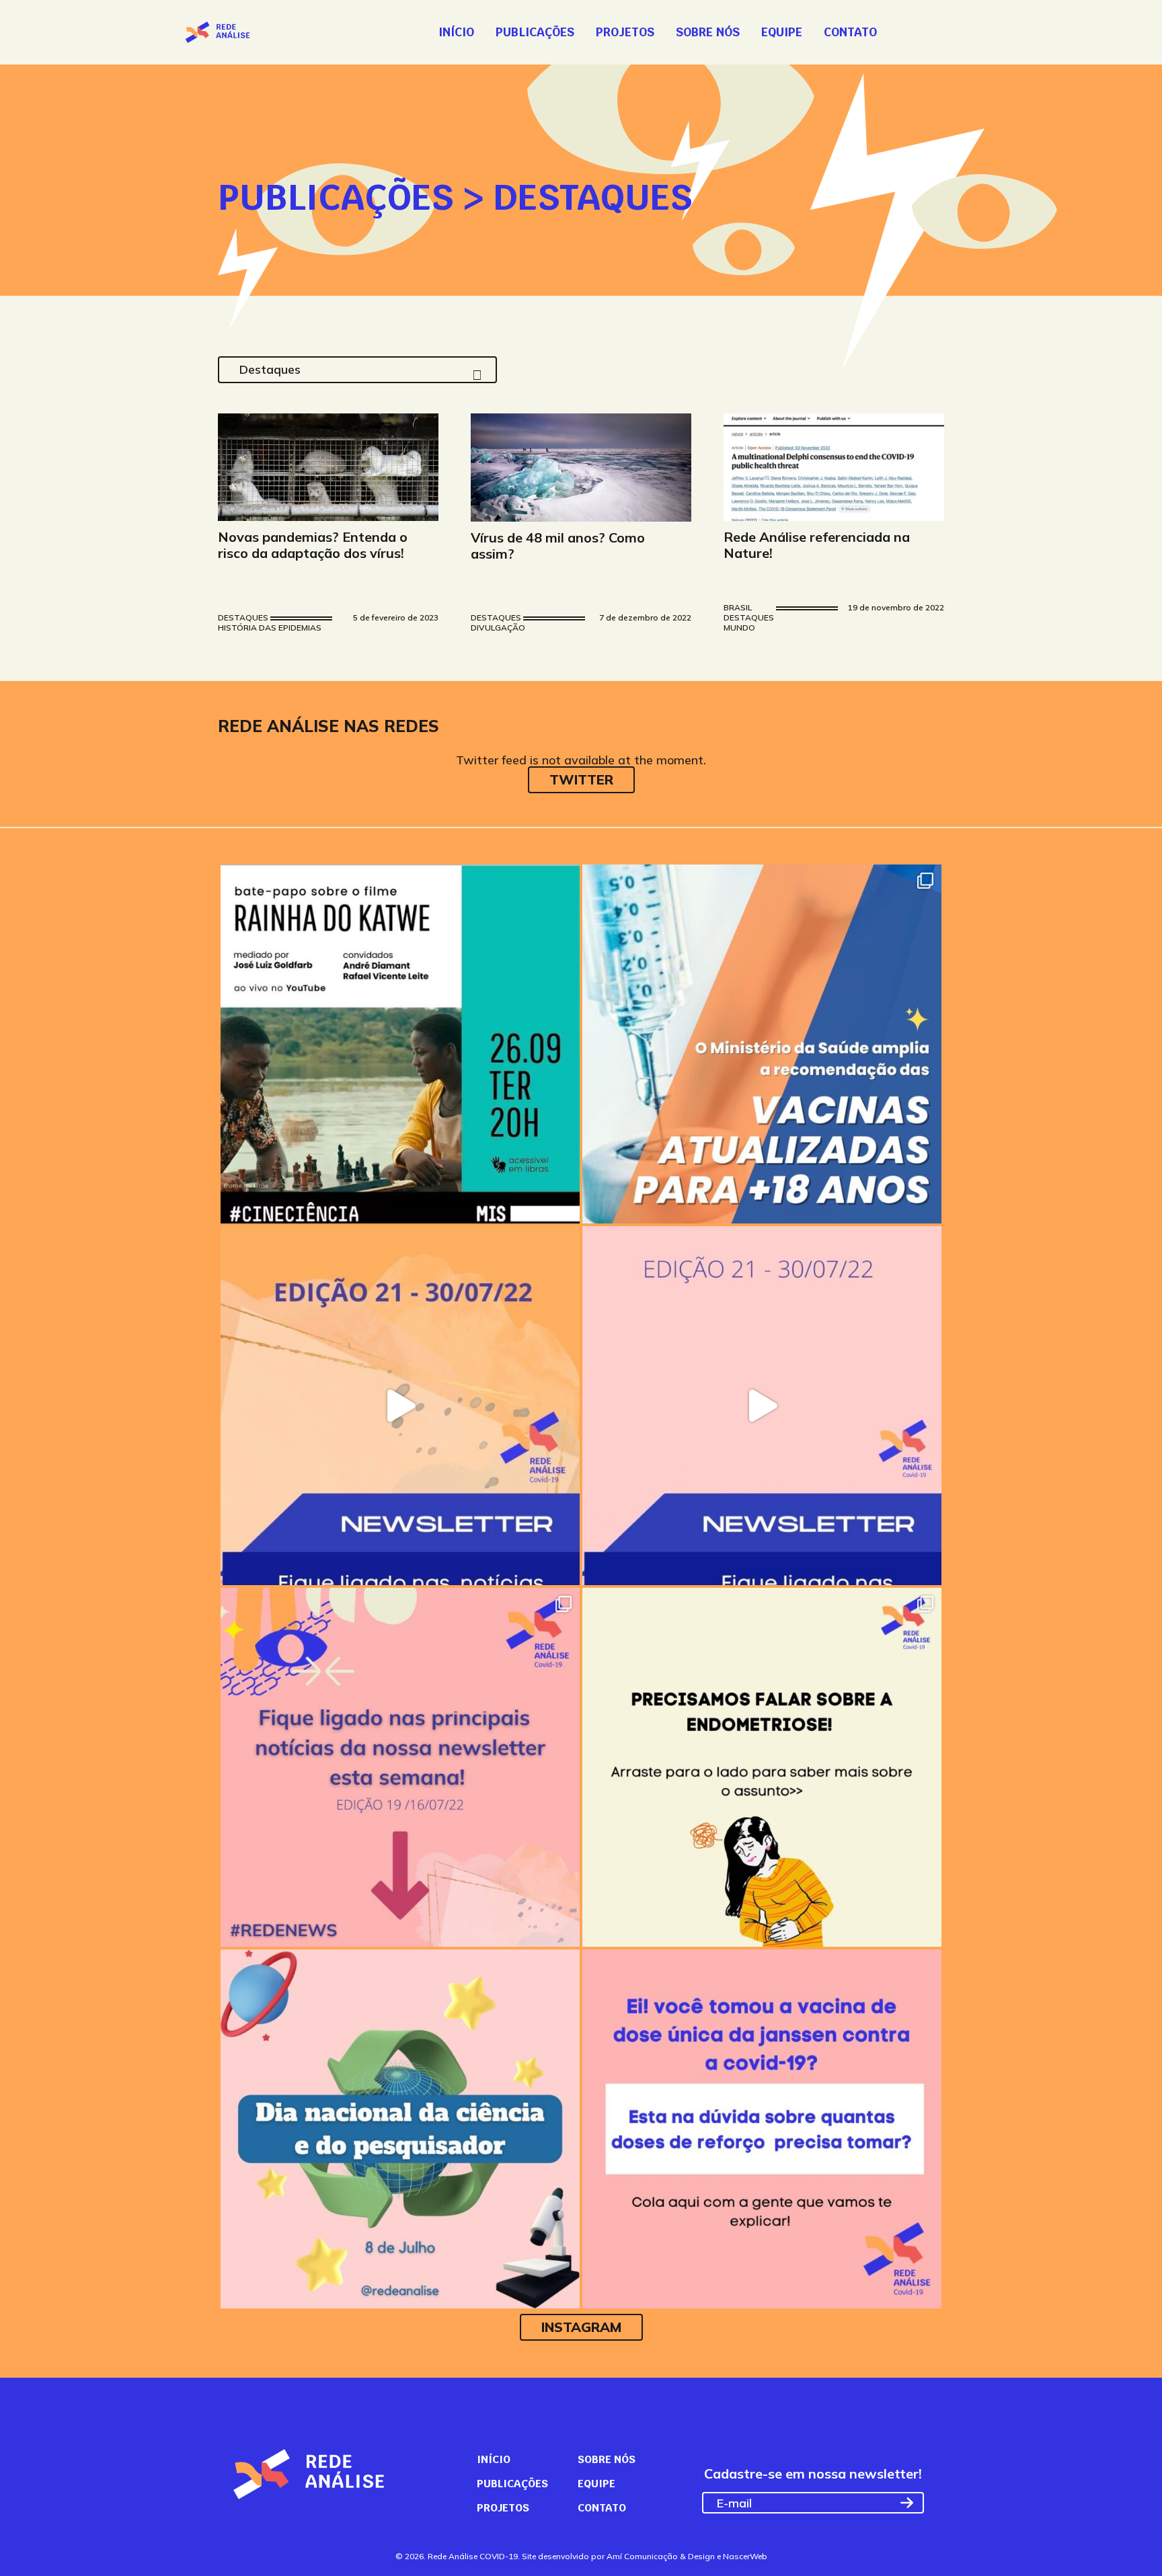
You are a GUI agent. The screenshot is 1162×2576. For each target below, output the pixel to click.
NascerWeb (745, 2556)
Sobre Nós (708, 32)
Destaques (243, 618)
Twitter (581, 779)
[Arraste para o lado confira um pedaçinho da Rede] (400, 1406)
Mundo (739, 628)
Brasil (738, 608)
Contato (850, 32)
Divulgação (498, 628)
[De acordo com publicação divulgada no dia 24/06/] (762, 2129)
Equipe (782, 32)
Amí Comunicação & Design (661, 2556)
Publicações (535, 32)
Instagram (581, 2327)
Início (456, 32)
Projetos (625, 32)
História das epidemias (270, 628)
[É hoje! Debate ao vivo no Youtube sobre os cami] (400, 1044)
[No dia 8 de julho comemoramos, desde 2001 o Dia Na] (400, 2129)
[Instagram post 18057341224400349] (762, 1044)
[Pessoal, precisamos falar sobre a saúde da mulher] (762, 1767)
